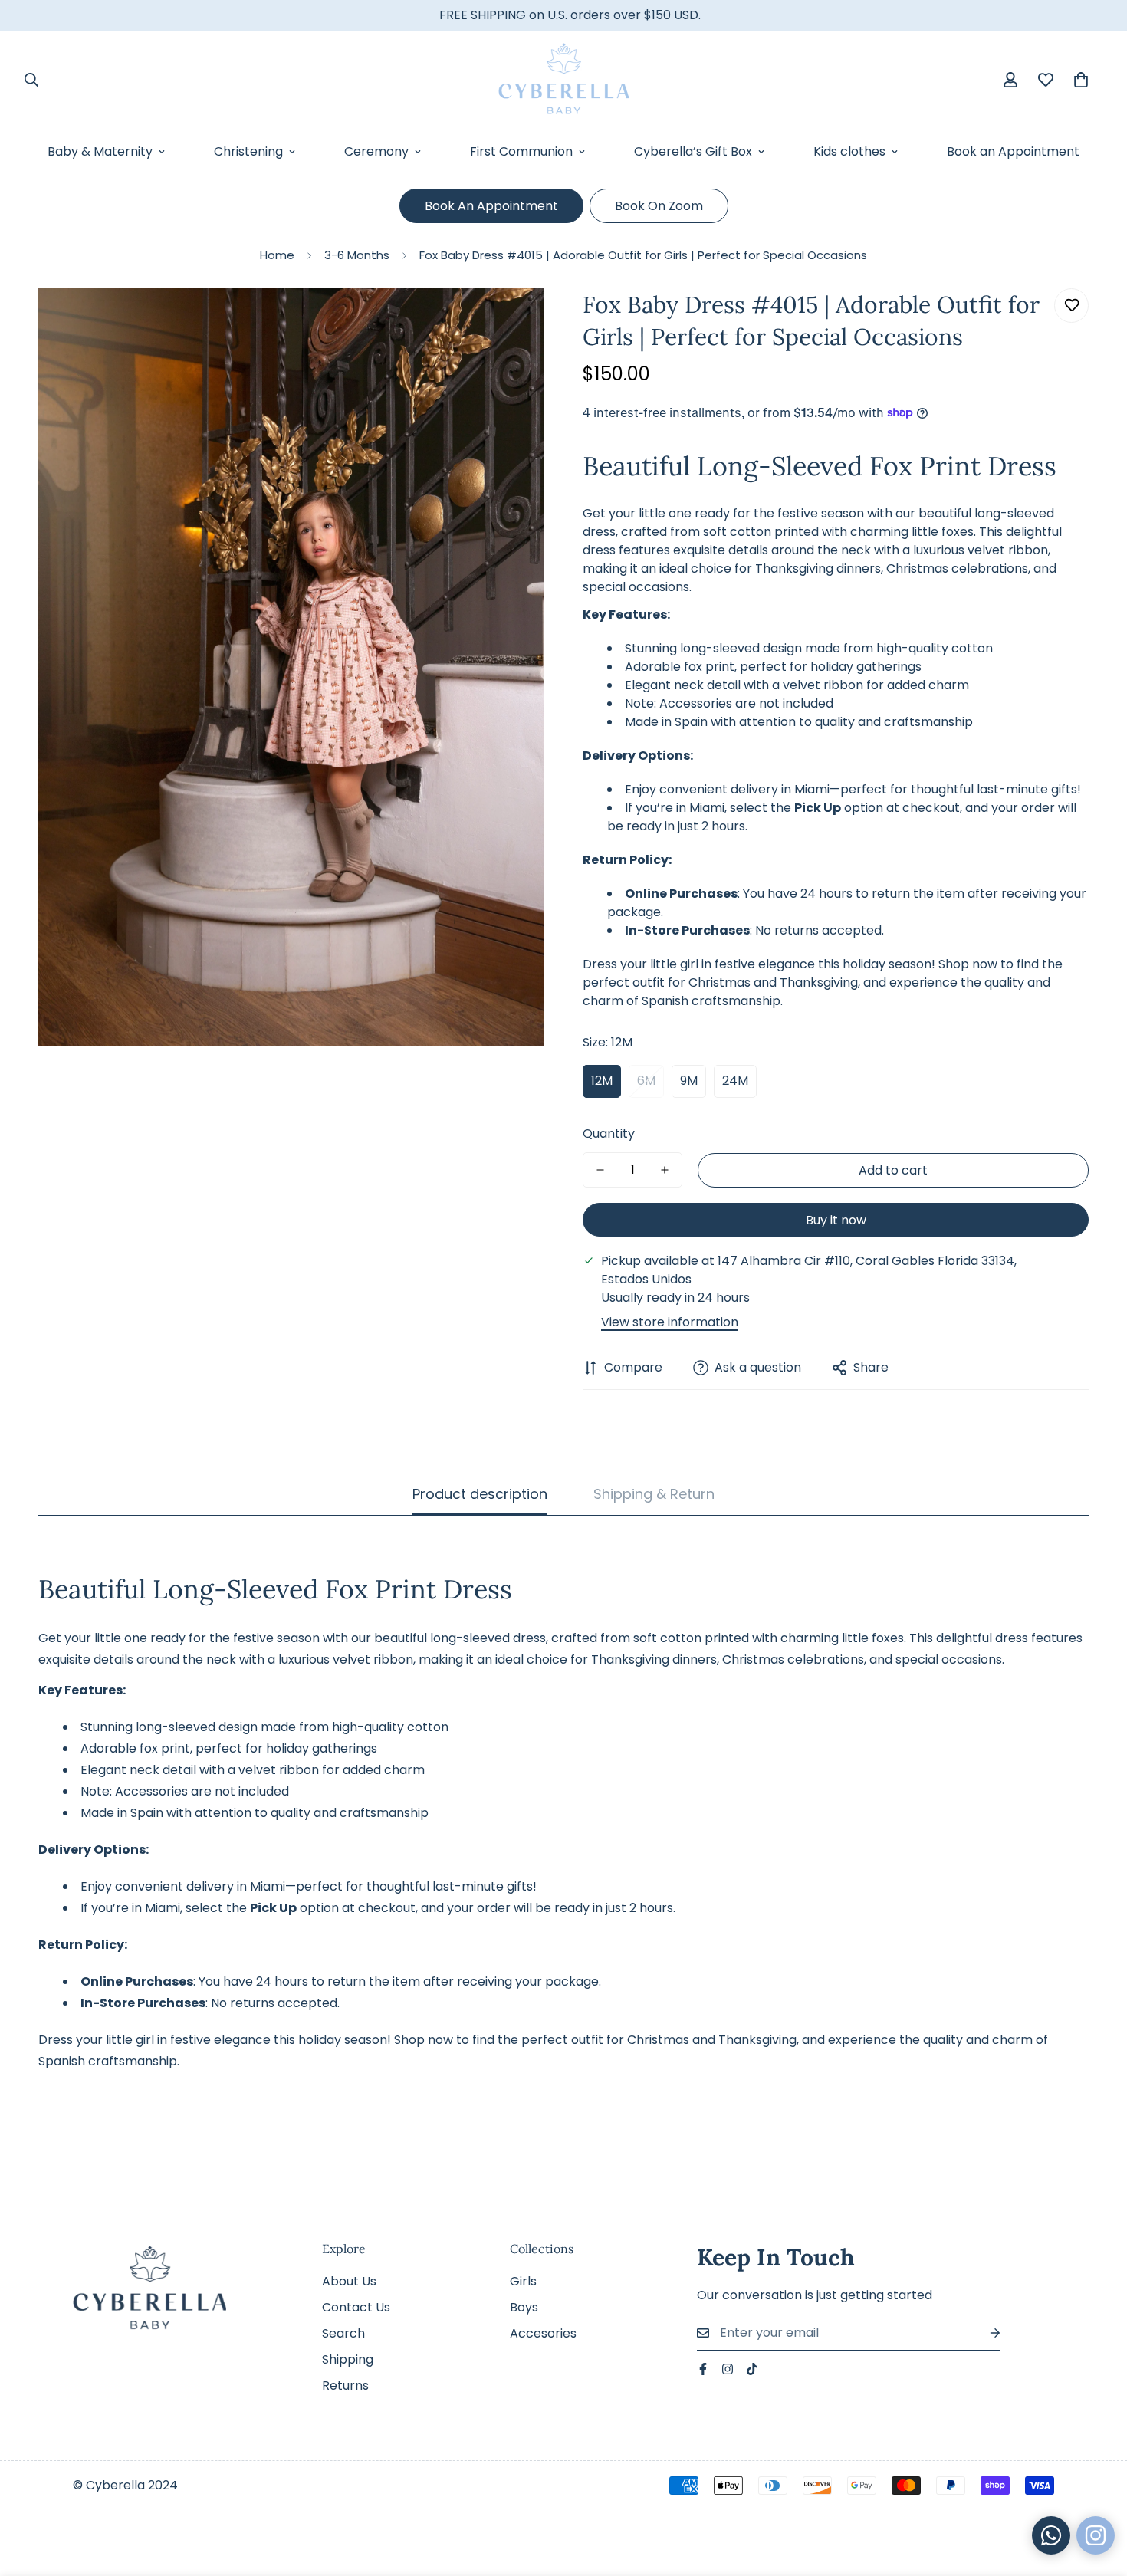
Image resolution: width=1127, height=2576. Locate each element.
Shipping (348, 2359)
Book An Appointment (491, 206)
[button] (1081, 80)
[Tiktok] (752, 2369)
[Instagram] (728, 2369)
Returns (345, 2385)
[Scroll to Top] (1097, 2492)
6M (646, 1081)
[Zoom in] (512, 321)
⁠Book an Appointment (1013, 151)
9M (689, 1081)
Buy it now (836, 1220)
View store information (670, 1322)
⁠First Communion (521, 151)
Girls (523, 2281)
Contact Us (356, 2307)
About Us (349, 2281)
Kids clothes (849, 151)
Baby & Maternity (100, 151)
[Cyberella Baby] (563, 79)
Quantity (609, 1134)
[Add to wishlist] (1071, 306)
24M (735, 1081)
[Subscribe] (983, 2333)
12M (602, 1081)
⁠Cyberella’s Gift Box (693, 151)
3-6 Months (357, 255)
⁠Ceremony (376, 151)
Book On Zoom (659, 206)
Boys (524, 2307)
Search (343, 2333)
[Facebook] (703, 2369)
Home (277, 255)
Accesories (543, 2333)
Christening (248, 151)
